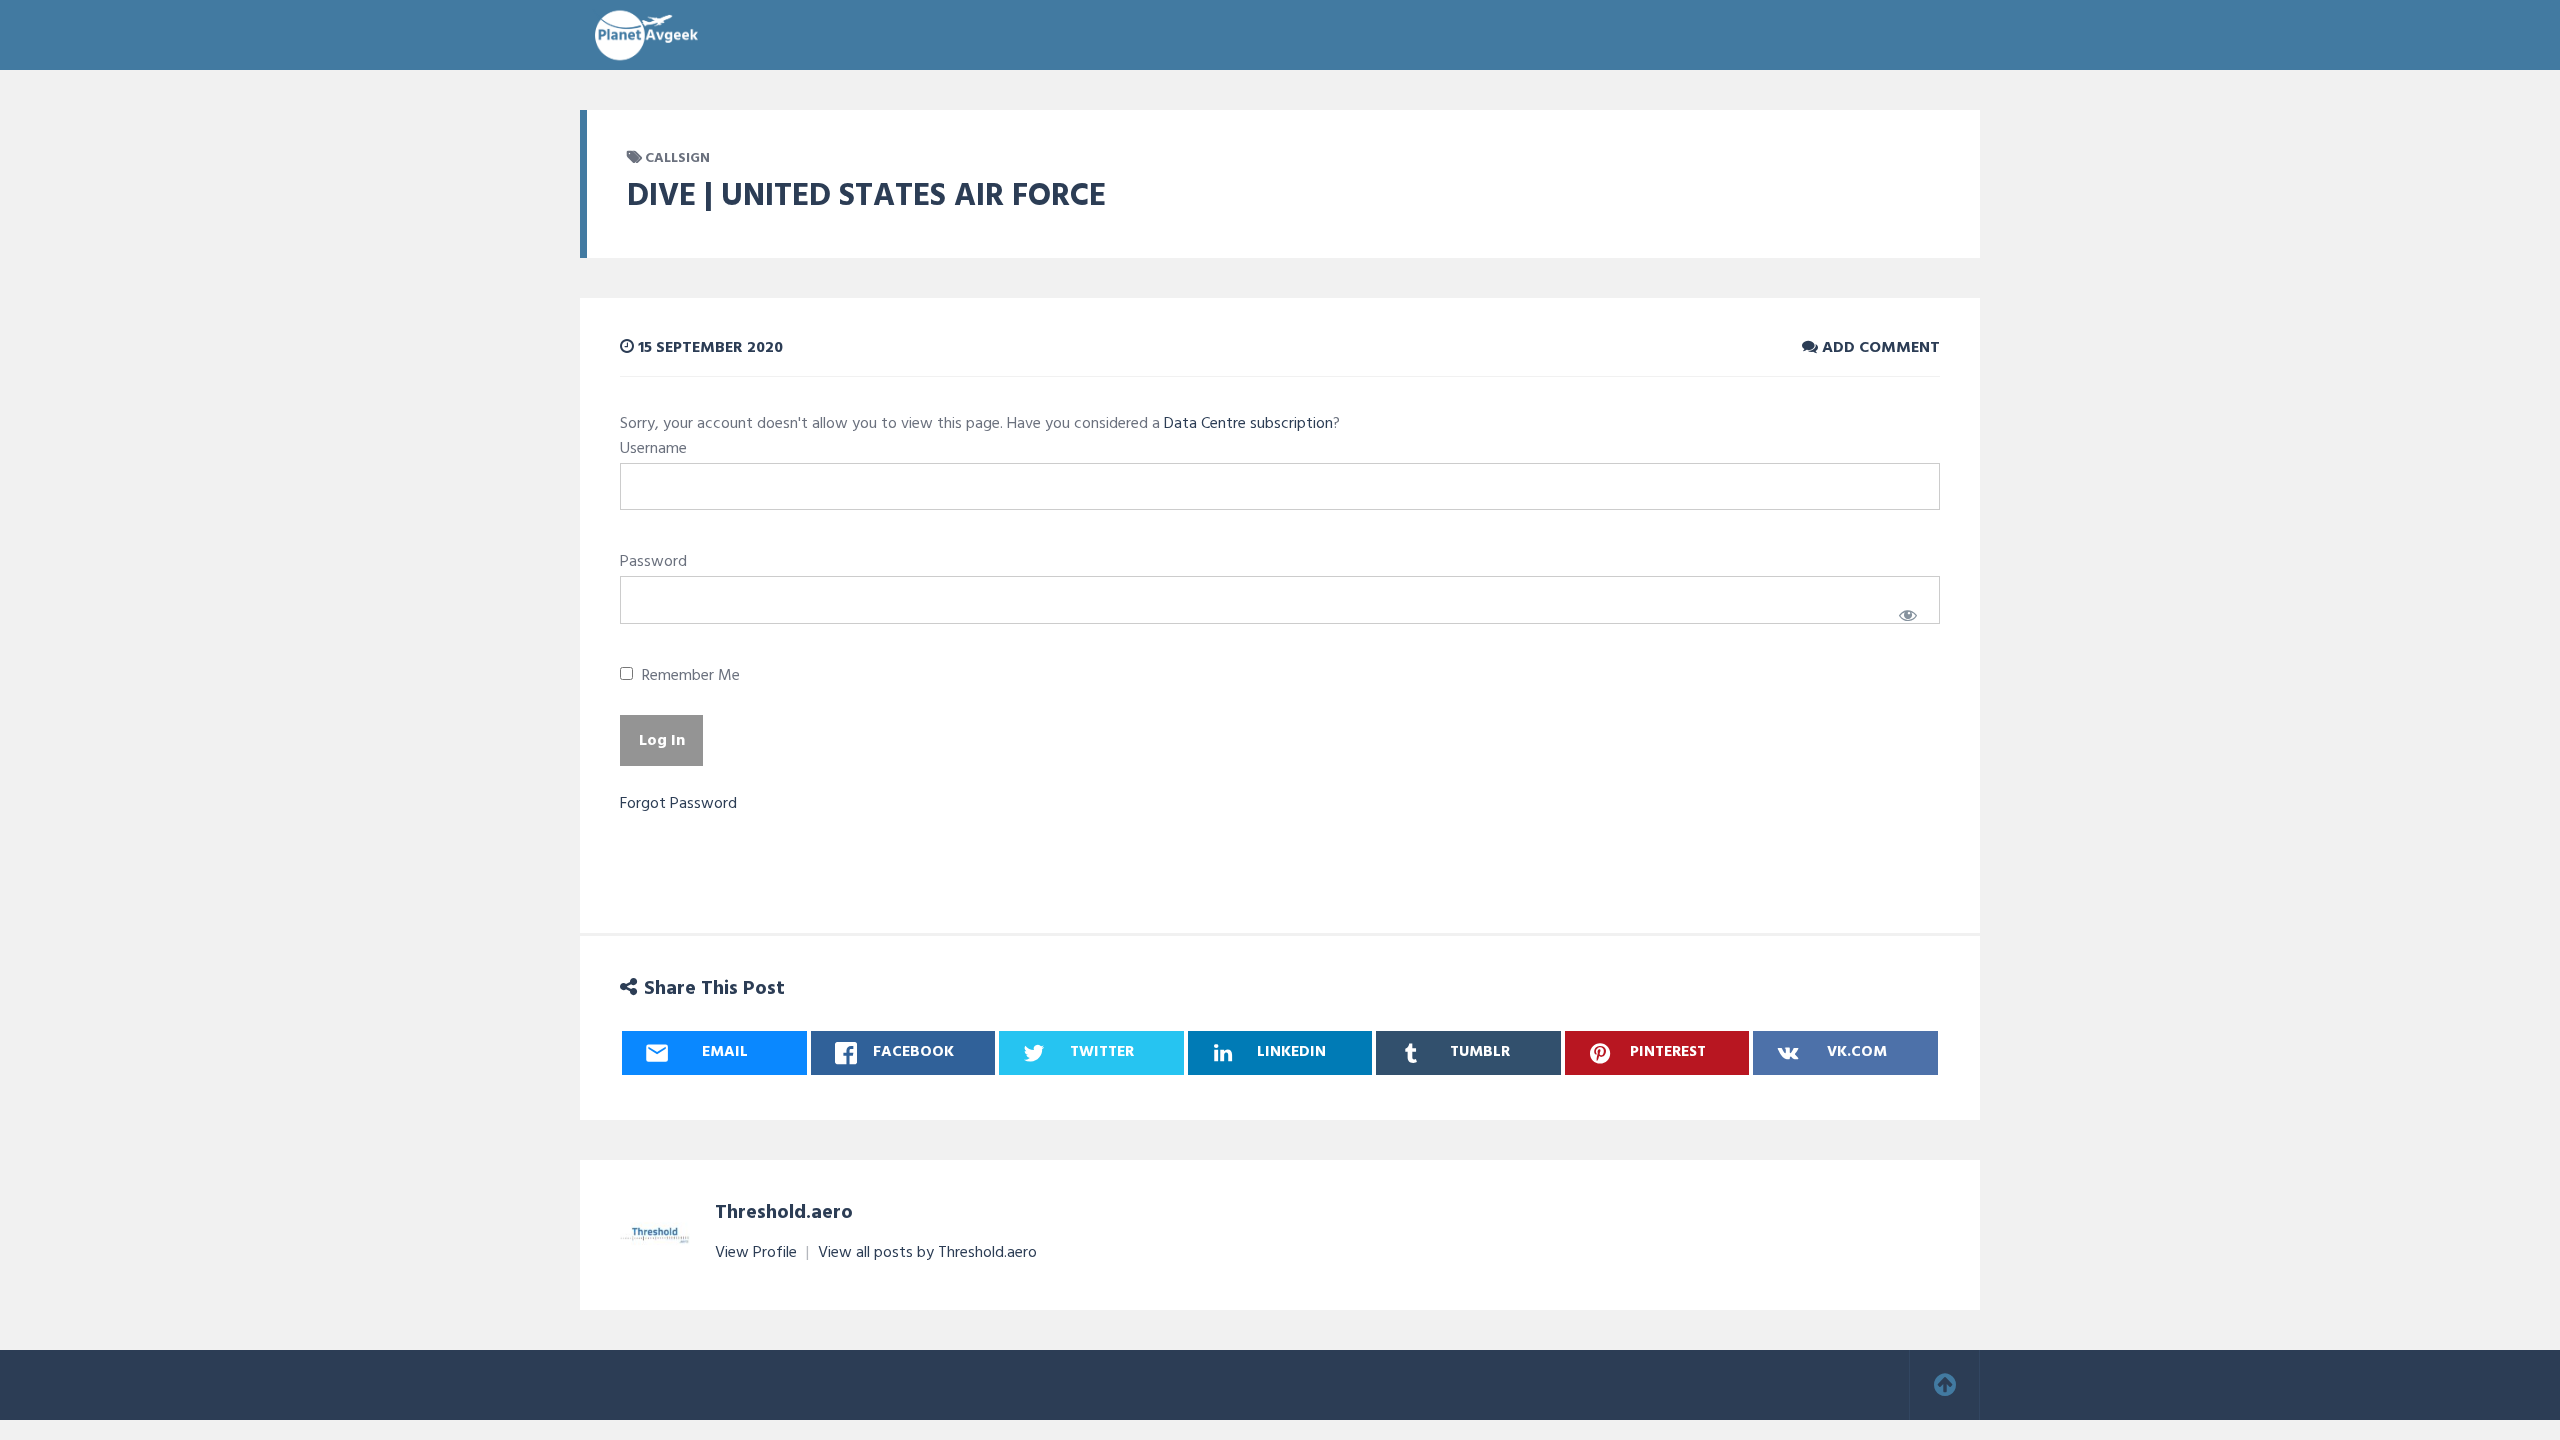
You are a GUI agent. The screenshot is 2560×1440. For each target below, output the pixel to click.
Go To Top (1945, 1385)
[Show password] (1907, 615)
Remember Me (689, 676)
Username (653, 449)
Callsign (677, 158)
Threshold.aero (784, 1213)
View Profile (758, 1253)
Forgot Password (678, 804)
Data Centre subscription (1248, 424)
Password (653, 562)
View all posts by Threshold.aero (927, 1253)
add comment (1879, 348)
